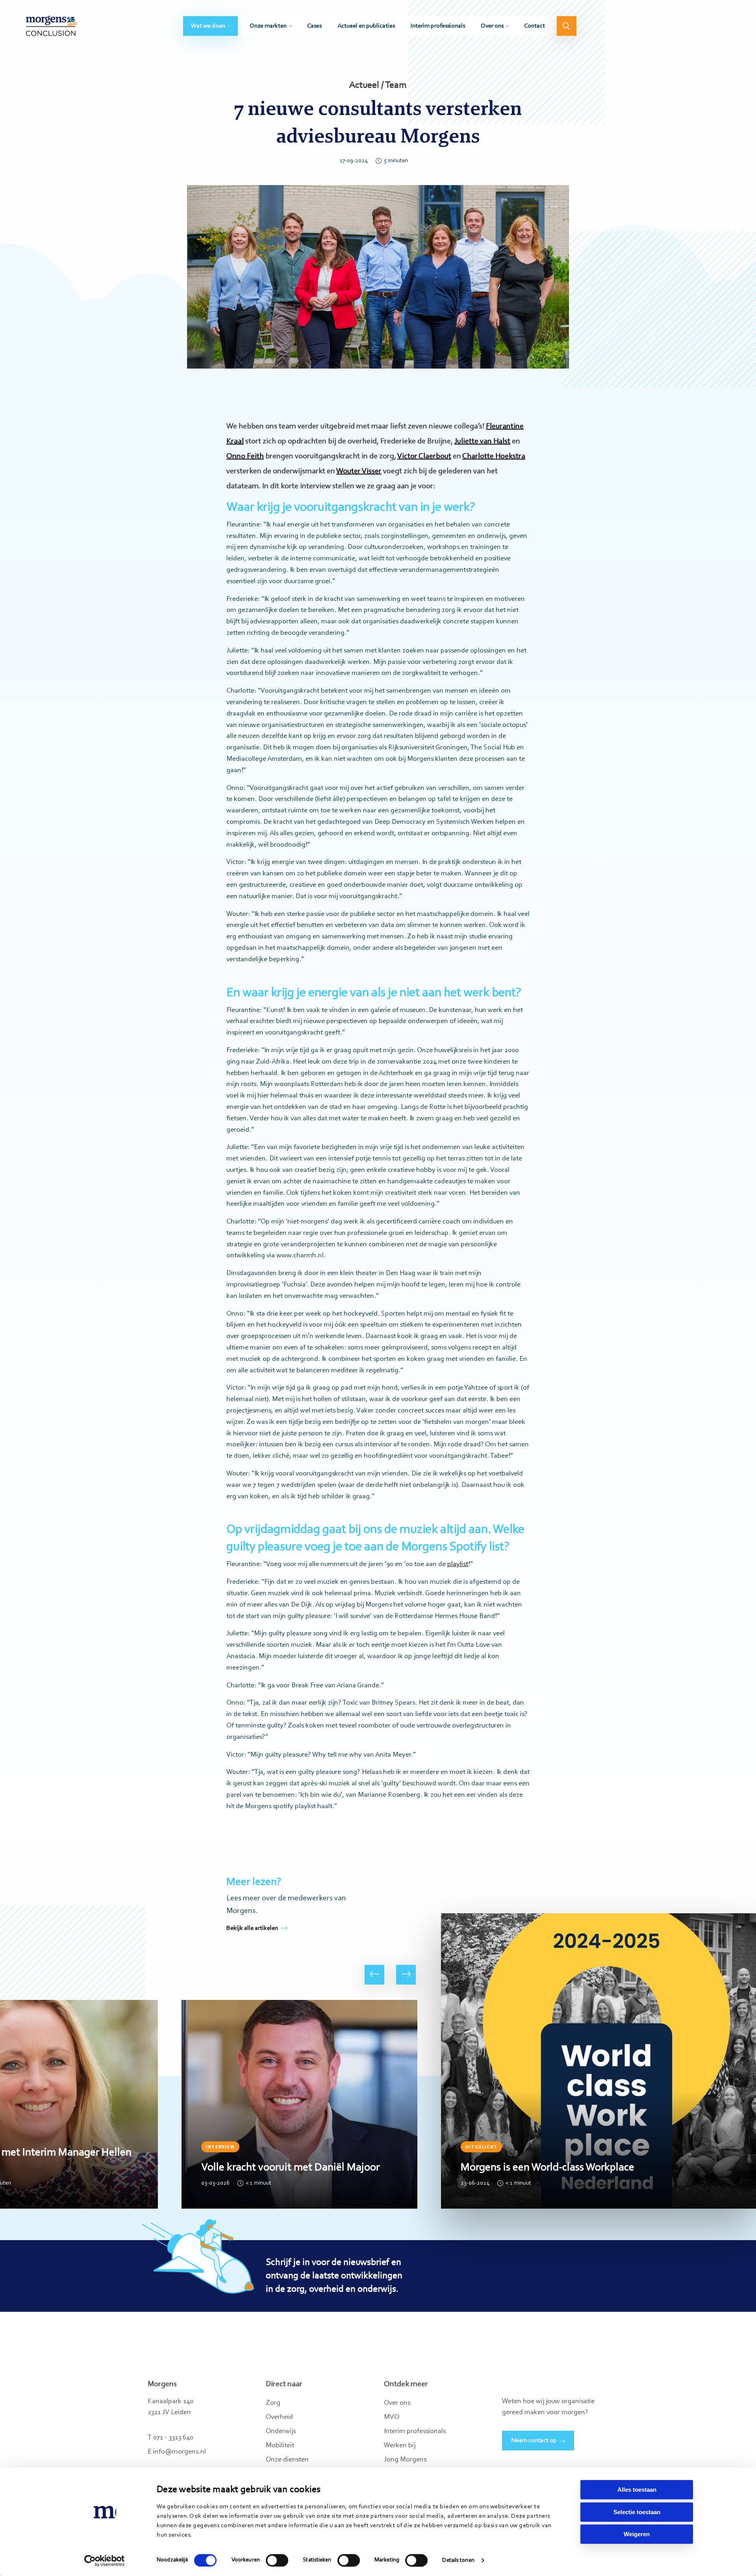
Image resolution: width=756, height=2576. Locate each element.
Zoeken (567, 26)
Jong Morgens (405, 2460)
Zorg (273, 2403)
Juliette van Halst (482, 441)
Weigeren (637, 2534)
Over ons (492, 26)
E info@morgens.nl (177, 2452)
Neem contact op (534, 2441)
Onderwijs (281, 2431)
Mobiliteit (280, 2446)
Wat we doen (208, 26)
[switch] (277, 2560)
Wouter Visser (359, 471)
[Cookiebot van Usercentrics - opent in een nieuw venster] (105, 2561)
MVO (392, 2417)
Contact (535, 26)
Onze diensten (287, 2460)
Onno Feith (245, 456)
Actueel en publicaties (366, 26)
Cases (314, 26)
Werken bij (400, 2446)
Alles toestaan (637, 2490)
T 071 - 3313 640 (170, 2438)
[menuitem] (210, 26)
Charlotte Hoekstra (494, 456)
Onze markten (268, 26)
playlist (458, 1564)
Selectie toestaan (637, 2512)
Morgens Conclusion (51, 26)
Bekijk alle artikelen (252, 1928)
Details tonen (458, 2560)
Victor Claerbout (424, 456)
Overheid (279, 2417)
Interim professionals (438, 26)
